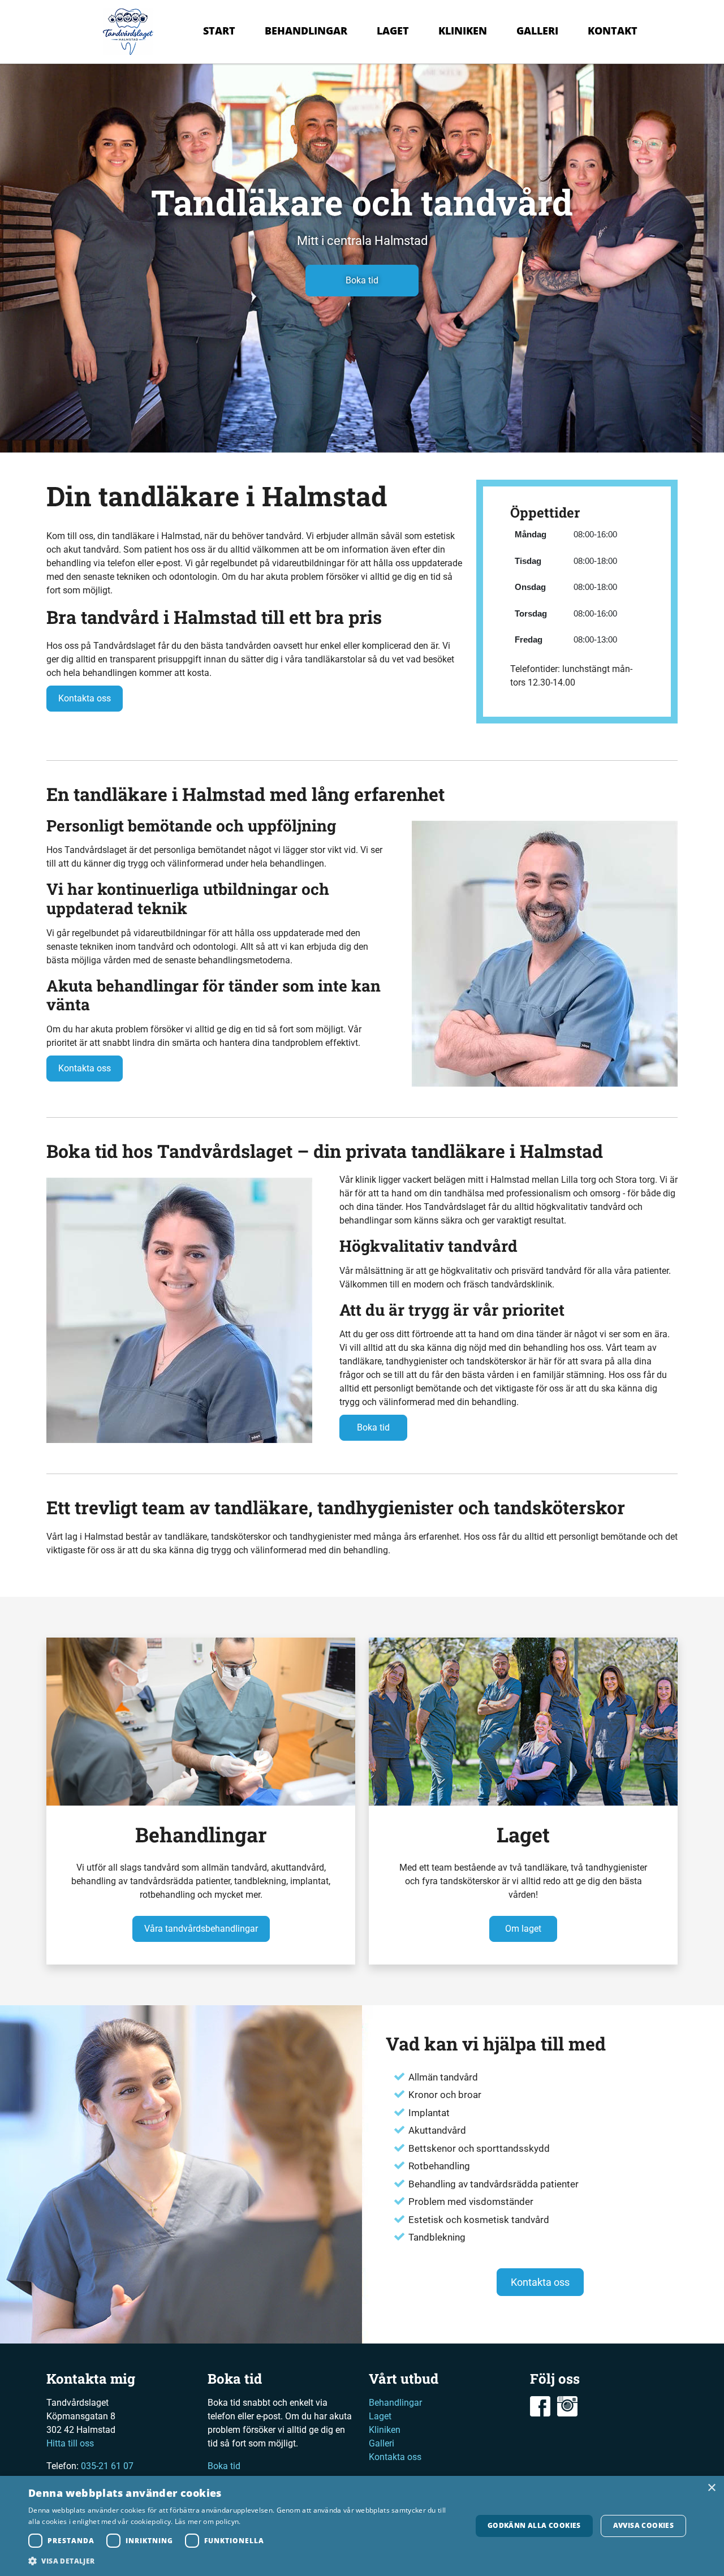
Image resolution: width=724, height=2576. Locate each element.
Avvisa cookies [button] (644, 2525)
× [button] (711, 2488)
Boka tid (362, 280)
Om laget (523, 1929)
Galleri (537, 31)
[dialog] (362, 2526)
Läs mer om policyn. (208, 2521)
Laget (393, 31)
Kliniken (463, 31)
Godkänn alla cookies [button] (534, 2525)
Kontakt (613, 31)
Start (219, 31)
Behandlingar (306, 31)
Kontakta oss (85, 698)
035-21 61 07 (107, 2466)
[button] (244, 2561)
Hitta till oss (70, 2443)
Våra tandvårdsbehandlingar (201, 1929)
